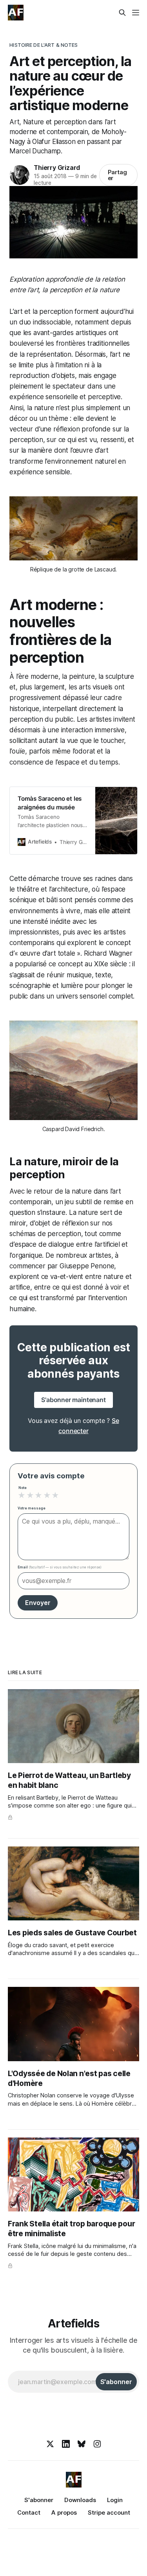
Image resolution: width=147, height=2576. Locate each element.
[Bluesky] (82, 2444)
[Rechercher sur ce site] (122, 13)
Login (115, 2500)
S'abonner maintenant (73, 1400)
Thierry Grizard (57, 168)
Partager (118, 175)
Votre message (32, 1508)
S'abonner (39, 2500)
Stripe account (109, 2512)
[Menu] (136, 13)
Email (60, 1567)
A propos (64, 2512)
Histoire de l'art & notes (44, 45)
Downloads (80, 2500)
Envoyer (38, 1603)
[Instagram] (97, 2444)
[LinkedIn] (66, 2444)
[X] (50, 2444)
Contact (29, 2512)
